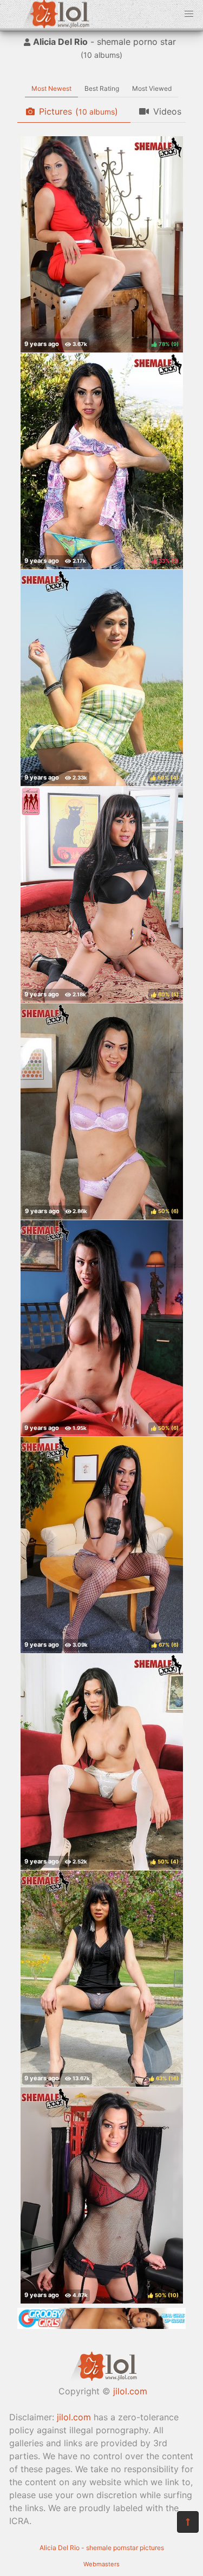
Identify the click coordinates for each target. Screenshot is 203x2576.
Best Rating (102, 88)
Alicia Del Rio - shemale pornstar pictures (102, 2548)
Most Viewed (152, 88)
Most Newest (51, 88)
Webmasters (101, 2564)
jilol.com (130, 2391)
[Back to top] (188, 2522)
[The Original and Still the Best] (101, 2326)
